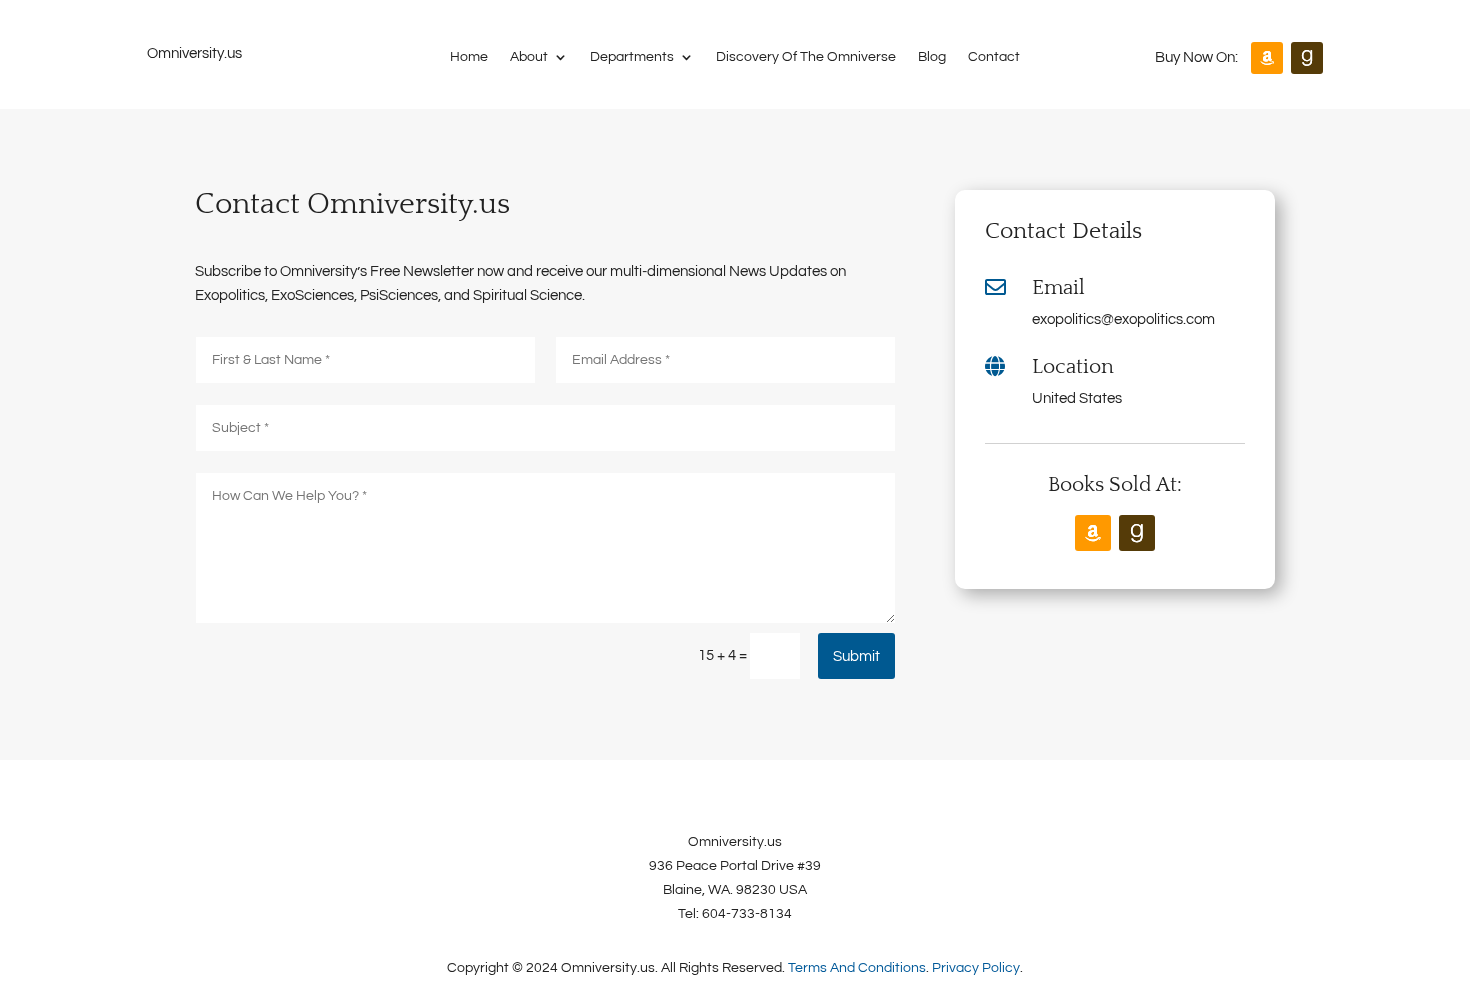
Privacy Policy (976, 968)
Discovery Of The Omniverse (806, 57)
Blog (932, 57)
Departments (632, 57)
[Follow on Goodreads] (1307, 58)
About (529, 57)
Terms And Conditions (857, 968)
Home (469, 57)
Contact (994, 57)
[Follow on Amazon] (1267, 58)
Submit (856, 656)
